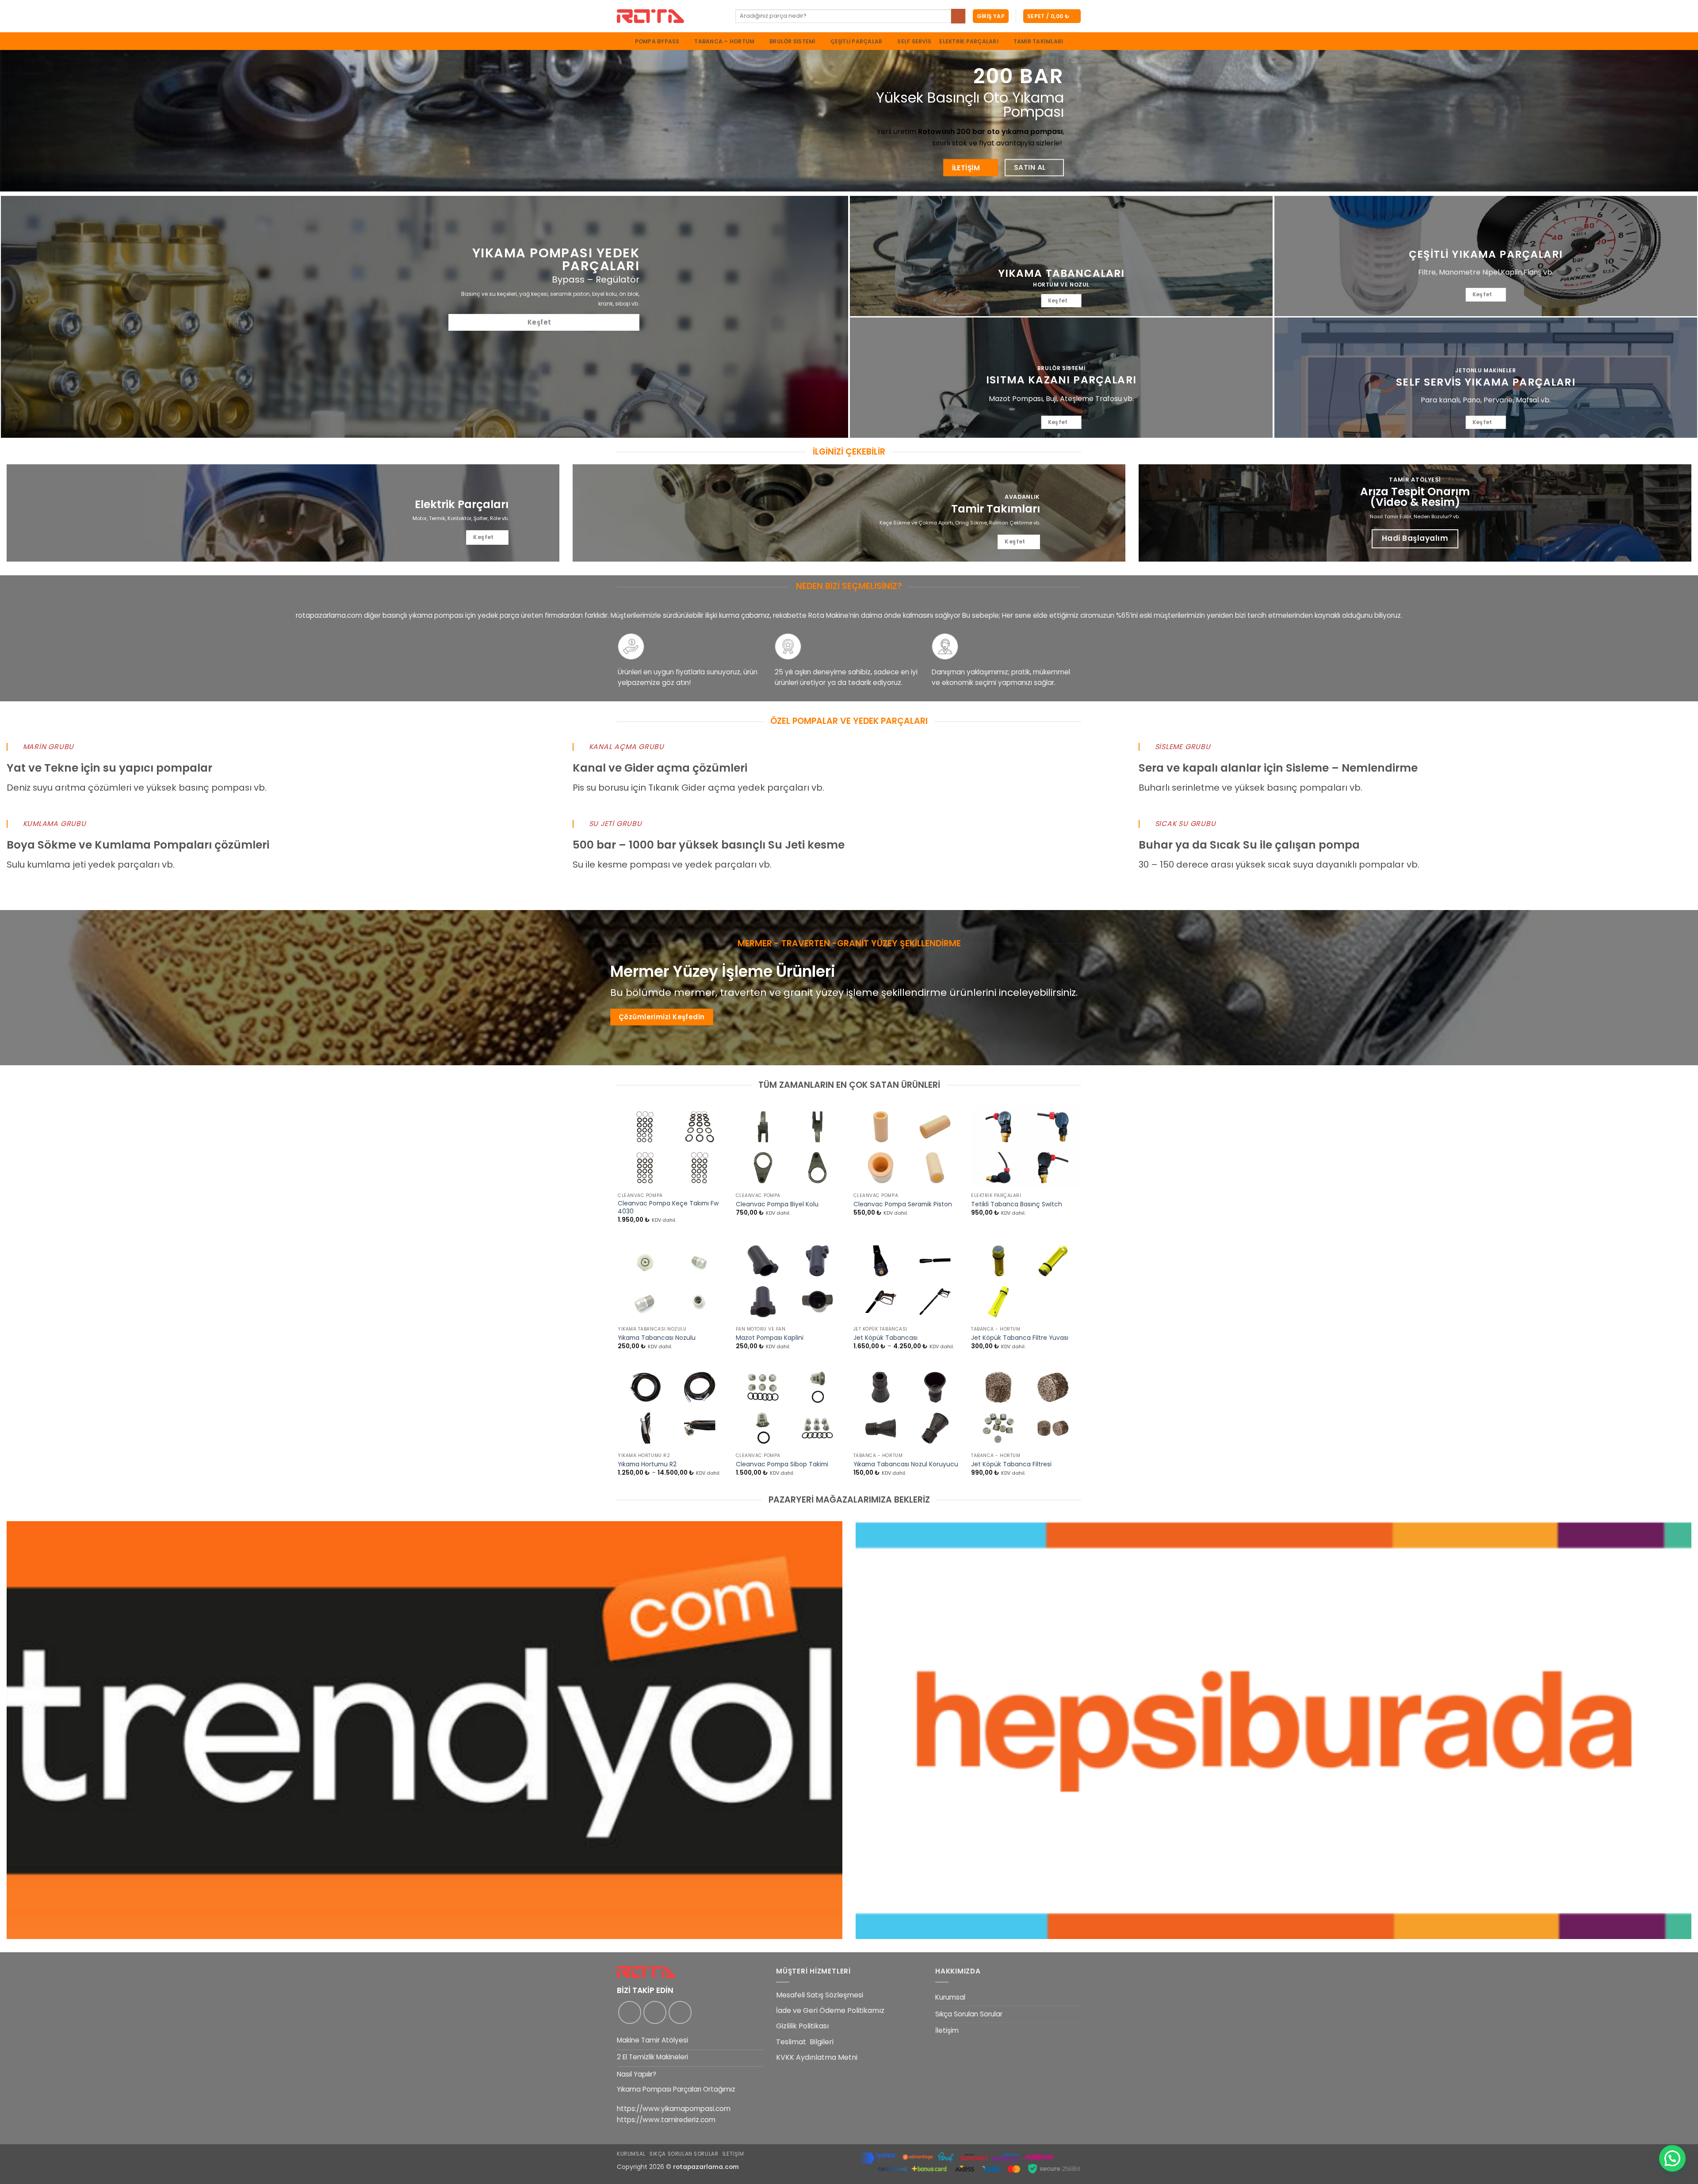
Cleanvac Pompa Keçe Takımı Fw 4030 (668, 1208)
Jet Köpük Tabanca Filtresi (1011, 1465)
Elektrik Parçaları (969, 41)
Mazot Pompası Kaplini (770, 1338)
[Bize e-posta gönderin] (680, 2012)
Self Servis (914, 42)
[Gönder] (958, 16)
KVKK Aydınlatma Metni (817, 2057)
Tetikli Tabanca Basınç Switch (1017, 1205)
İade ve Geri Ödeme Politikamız (830, 2010)
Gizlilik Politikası (802, 2026)
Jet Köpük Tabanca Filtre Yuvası (1020, 1338)
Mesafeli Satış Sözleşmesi (820, 1995)
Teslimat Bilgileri (805, 2042)
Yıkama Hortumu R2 (647, 1465)
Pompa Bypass (657, 41)
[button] (991, 16)
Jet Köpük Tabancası (885, 1338)
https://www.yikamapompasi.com (674, 2109)
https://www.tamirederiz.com (666, 2120)
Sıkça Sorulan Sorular (969, 2014)
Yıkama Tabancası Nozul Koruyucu (906, 1465)
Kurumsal (950, 1997)
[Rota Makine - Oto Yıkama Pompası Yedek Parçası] (669, 16)
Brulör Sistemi (792, 41)
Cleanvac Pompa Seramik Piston (903, 1205)
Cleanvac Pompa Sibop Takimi (782, 1465)
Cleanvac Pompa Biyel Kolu (777, 1205)
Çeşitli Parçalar (857, 41)
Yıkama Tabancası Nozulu (657, 1338)
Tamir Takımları (1038, 42)
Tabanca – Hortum (724, 41)
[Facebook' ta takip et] (630, 2012)
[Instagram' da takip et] (655, 2012)
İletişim (947, 2030)
